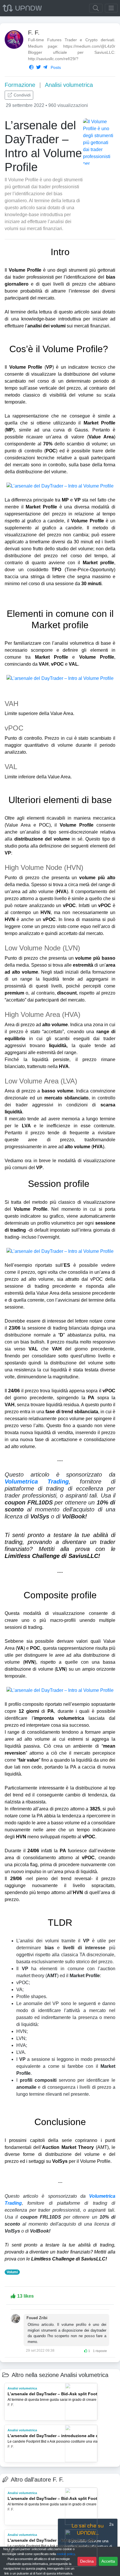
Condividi (22, 95)
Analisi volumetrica (69, 85)
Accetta (108, 2561)
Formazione (20, 85)
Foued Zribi (37, 2318)
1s (111, 2524)
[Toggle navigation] (111, 8)
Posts (56, 67)
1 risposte (100, 2351)
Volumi (12, 2272)
